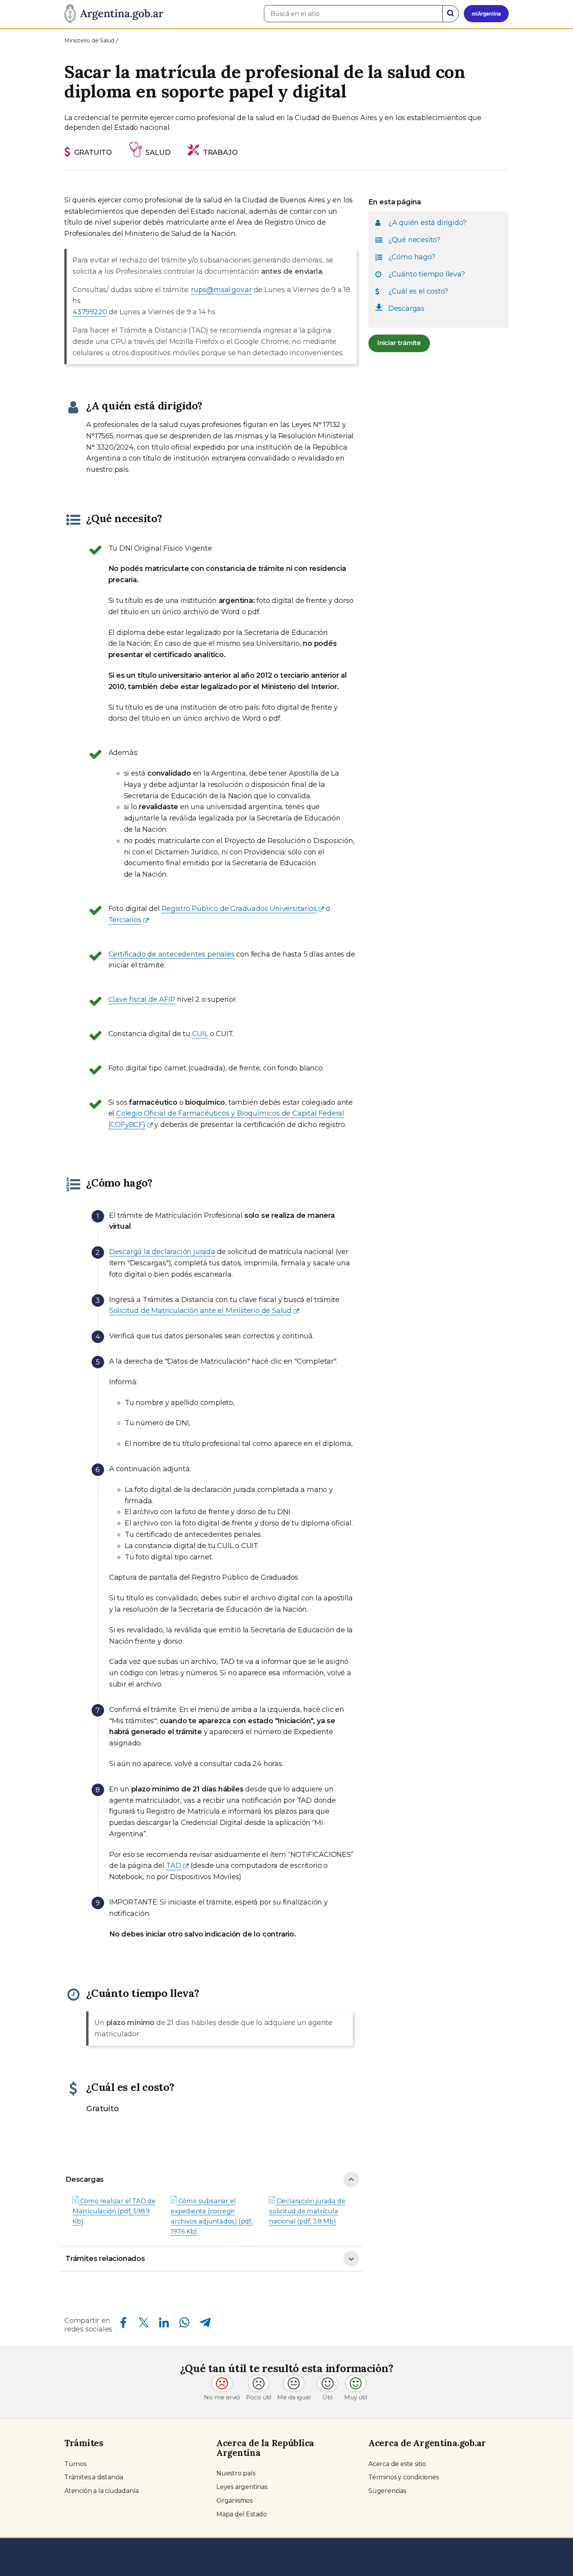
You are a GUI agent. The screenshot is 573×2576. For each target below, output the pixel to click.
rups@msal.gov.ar (221, 290)
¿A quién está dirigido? (427, 222)
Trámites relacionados (105, 2259)
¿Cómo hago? (412, 257)
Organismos (234, 2501)
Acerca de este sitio (397, 2464)
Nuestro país (236, 2473)
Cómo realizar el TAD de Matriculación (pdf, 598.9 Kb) (114, 2211)
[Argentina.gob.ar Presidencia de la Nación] (114, 14)
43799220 (90, 312)
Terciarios (125, 920)
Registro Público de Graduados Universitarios (239, 909)
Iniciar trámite (399, 343)
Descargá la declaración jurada (162, 1252)
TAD (173, 1866)
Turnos (75, 2464)
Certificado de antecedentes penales (172, 954)
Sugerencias (387, 2491)
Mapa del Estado (242, 2514)
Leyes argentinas (242, 2487)
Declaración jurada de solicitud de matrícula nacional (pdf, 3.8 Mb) (307, 2211)
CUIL (200, 1034)
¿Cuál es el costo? (418, 291)
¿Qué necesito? (414, 239)
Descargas (85, 2179)
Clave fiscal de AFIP (142, 999)
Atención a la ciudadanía (102, 2491)
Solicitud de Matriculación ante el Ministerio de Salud (200, 1311)
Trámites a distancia (94, 2477)
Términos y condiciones (404, 2477)
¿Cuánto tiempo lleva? (427, 274)
